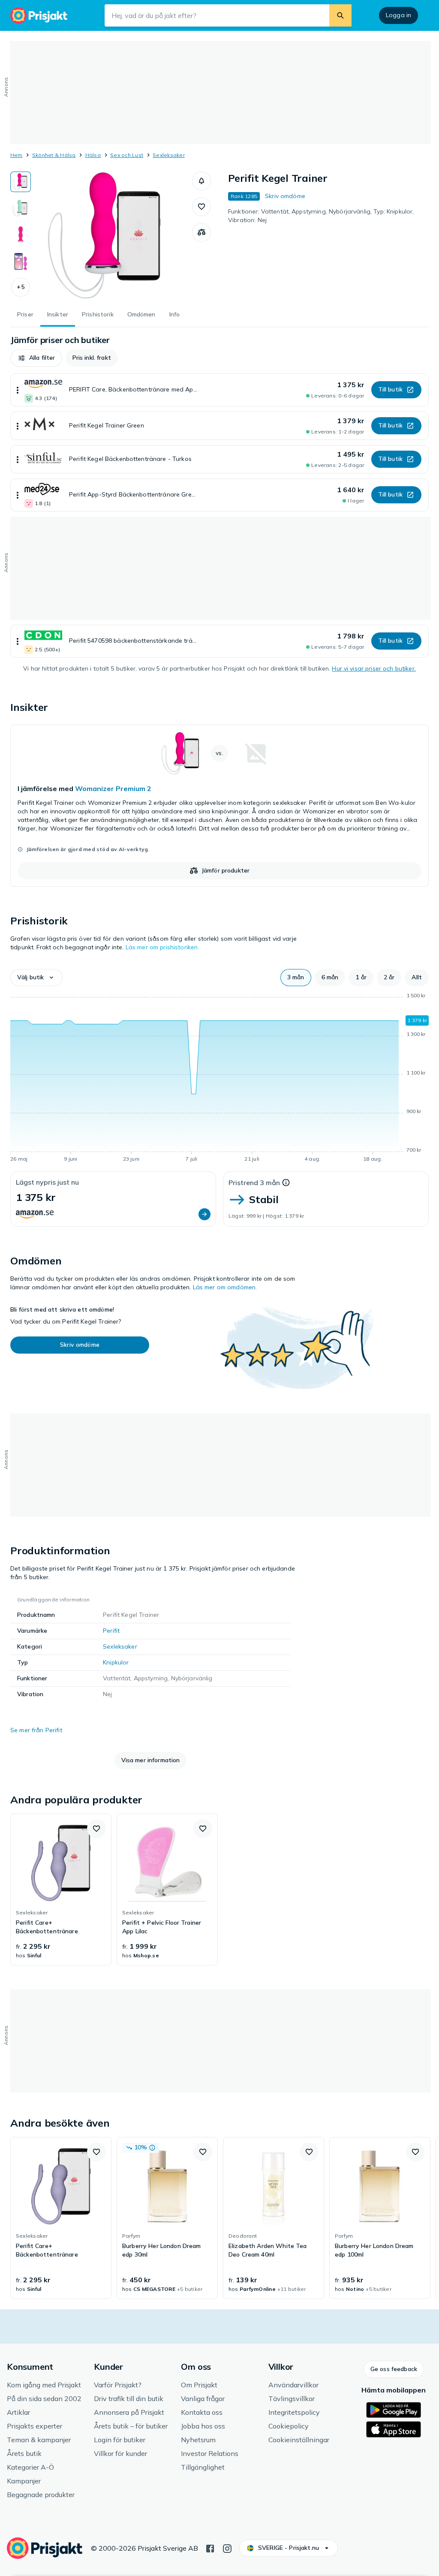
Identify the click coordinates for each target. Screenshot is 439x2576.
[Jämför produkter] (201, 232)
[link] (219, 806)
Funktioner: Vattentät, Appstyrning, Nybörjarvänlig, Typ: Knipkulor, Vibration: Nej (321, 216)
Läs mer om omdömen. (225, 1287)
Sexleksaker (169, 155)
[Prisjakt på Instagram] (227, 2548)
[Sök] (340, 15)
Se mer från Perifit (36, 1730)
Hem (17, 155)
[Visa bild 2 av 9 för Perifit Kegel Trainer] (21, 208)
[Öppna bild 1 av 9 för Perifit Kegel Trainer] (111, 236)
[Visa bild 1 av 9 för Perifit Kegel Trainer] (21, 182)
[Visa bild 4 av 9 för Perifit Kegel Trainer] (21, 262)
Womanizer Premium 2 (113, 788)
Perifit (111, 1631)
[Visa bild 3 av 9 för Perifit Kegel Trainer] (21, 235)
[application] (219, 1079)
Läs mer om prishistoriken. (162, 947)
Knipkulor (116, 1662)
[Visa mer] (18, 390)
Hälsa (93, 155)
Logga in (398, 15)
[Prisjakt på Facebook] (210, 2548)
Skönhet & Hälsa (54, 155)
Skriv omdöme (285, 196)
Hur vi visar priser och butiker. (374, 668)
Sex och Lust (127, 155)
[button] (21, 287)
